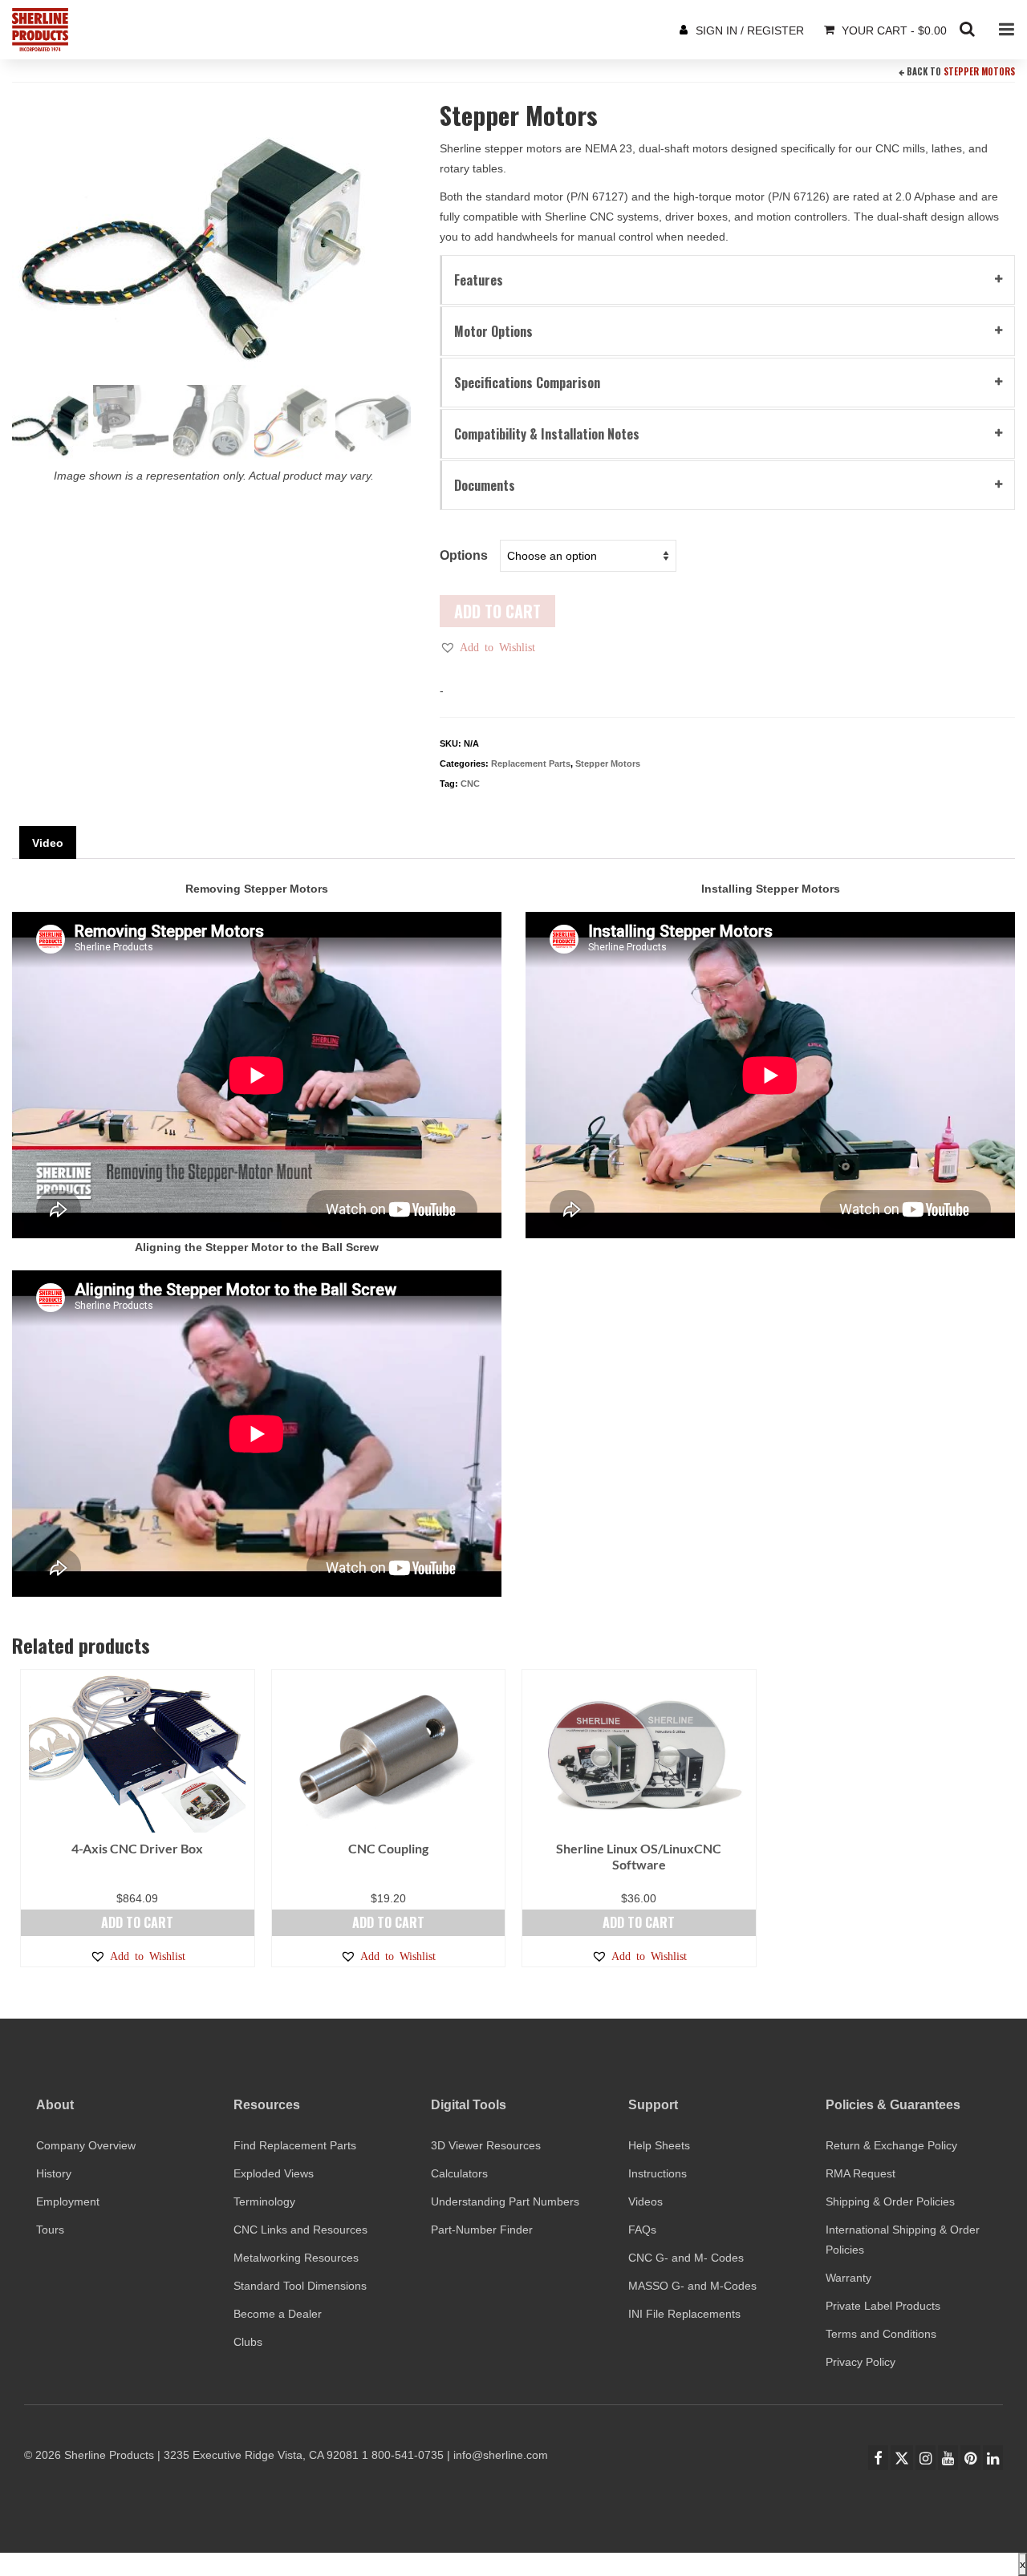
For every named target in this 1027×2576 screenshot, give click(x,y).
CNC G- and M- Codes (686, 2258)
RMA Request (861, 2173)
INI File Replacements (684, 2314)
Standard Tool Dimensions (300, 2286)
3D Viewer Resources (486, 2145)
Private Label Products (883, 2306)
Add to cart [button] (137, 1922)
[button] (487, 647)
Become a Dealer (278, 2314)
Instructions (658, 2173)
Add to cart (497, 611)
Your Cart (893, 30)
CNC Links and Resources (300, 2230)
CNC (470, 784)
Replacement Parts (531, 763)
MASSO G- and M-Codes (692, 2286)
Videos (645, 2201)
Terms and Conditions (881, 2334)
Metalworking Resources (296, 2258)
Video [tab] (48, 843)
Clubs (248, 2342)
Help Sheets (659, 2145)
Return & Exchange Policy (891, 2145)
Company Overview (86, 2145)
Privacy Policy (861, 2362)
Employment (68, 2201)
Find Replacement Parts (295, 2145)
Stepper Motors (979, 71)
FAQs (642, 2230)
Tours (50, 2230)
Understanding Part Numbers (505, 2201)
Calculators (459, 2173)
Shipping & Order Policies (890, 2201)
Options (464, 555)
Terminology (264, 2201)
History (54, 2173)
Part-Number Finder (482, 2230)
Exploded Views (274, 2173)
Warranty (848, 2278)
